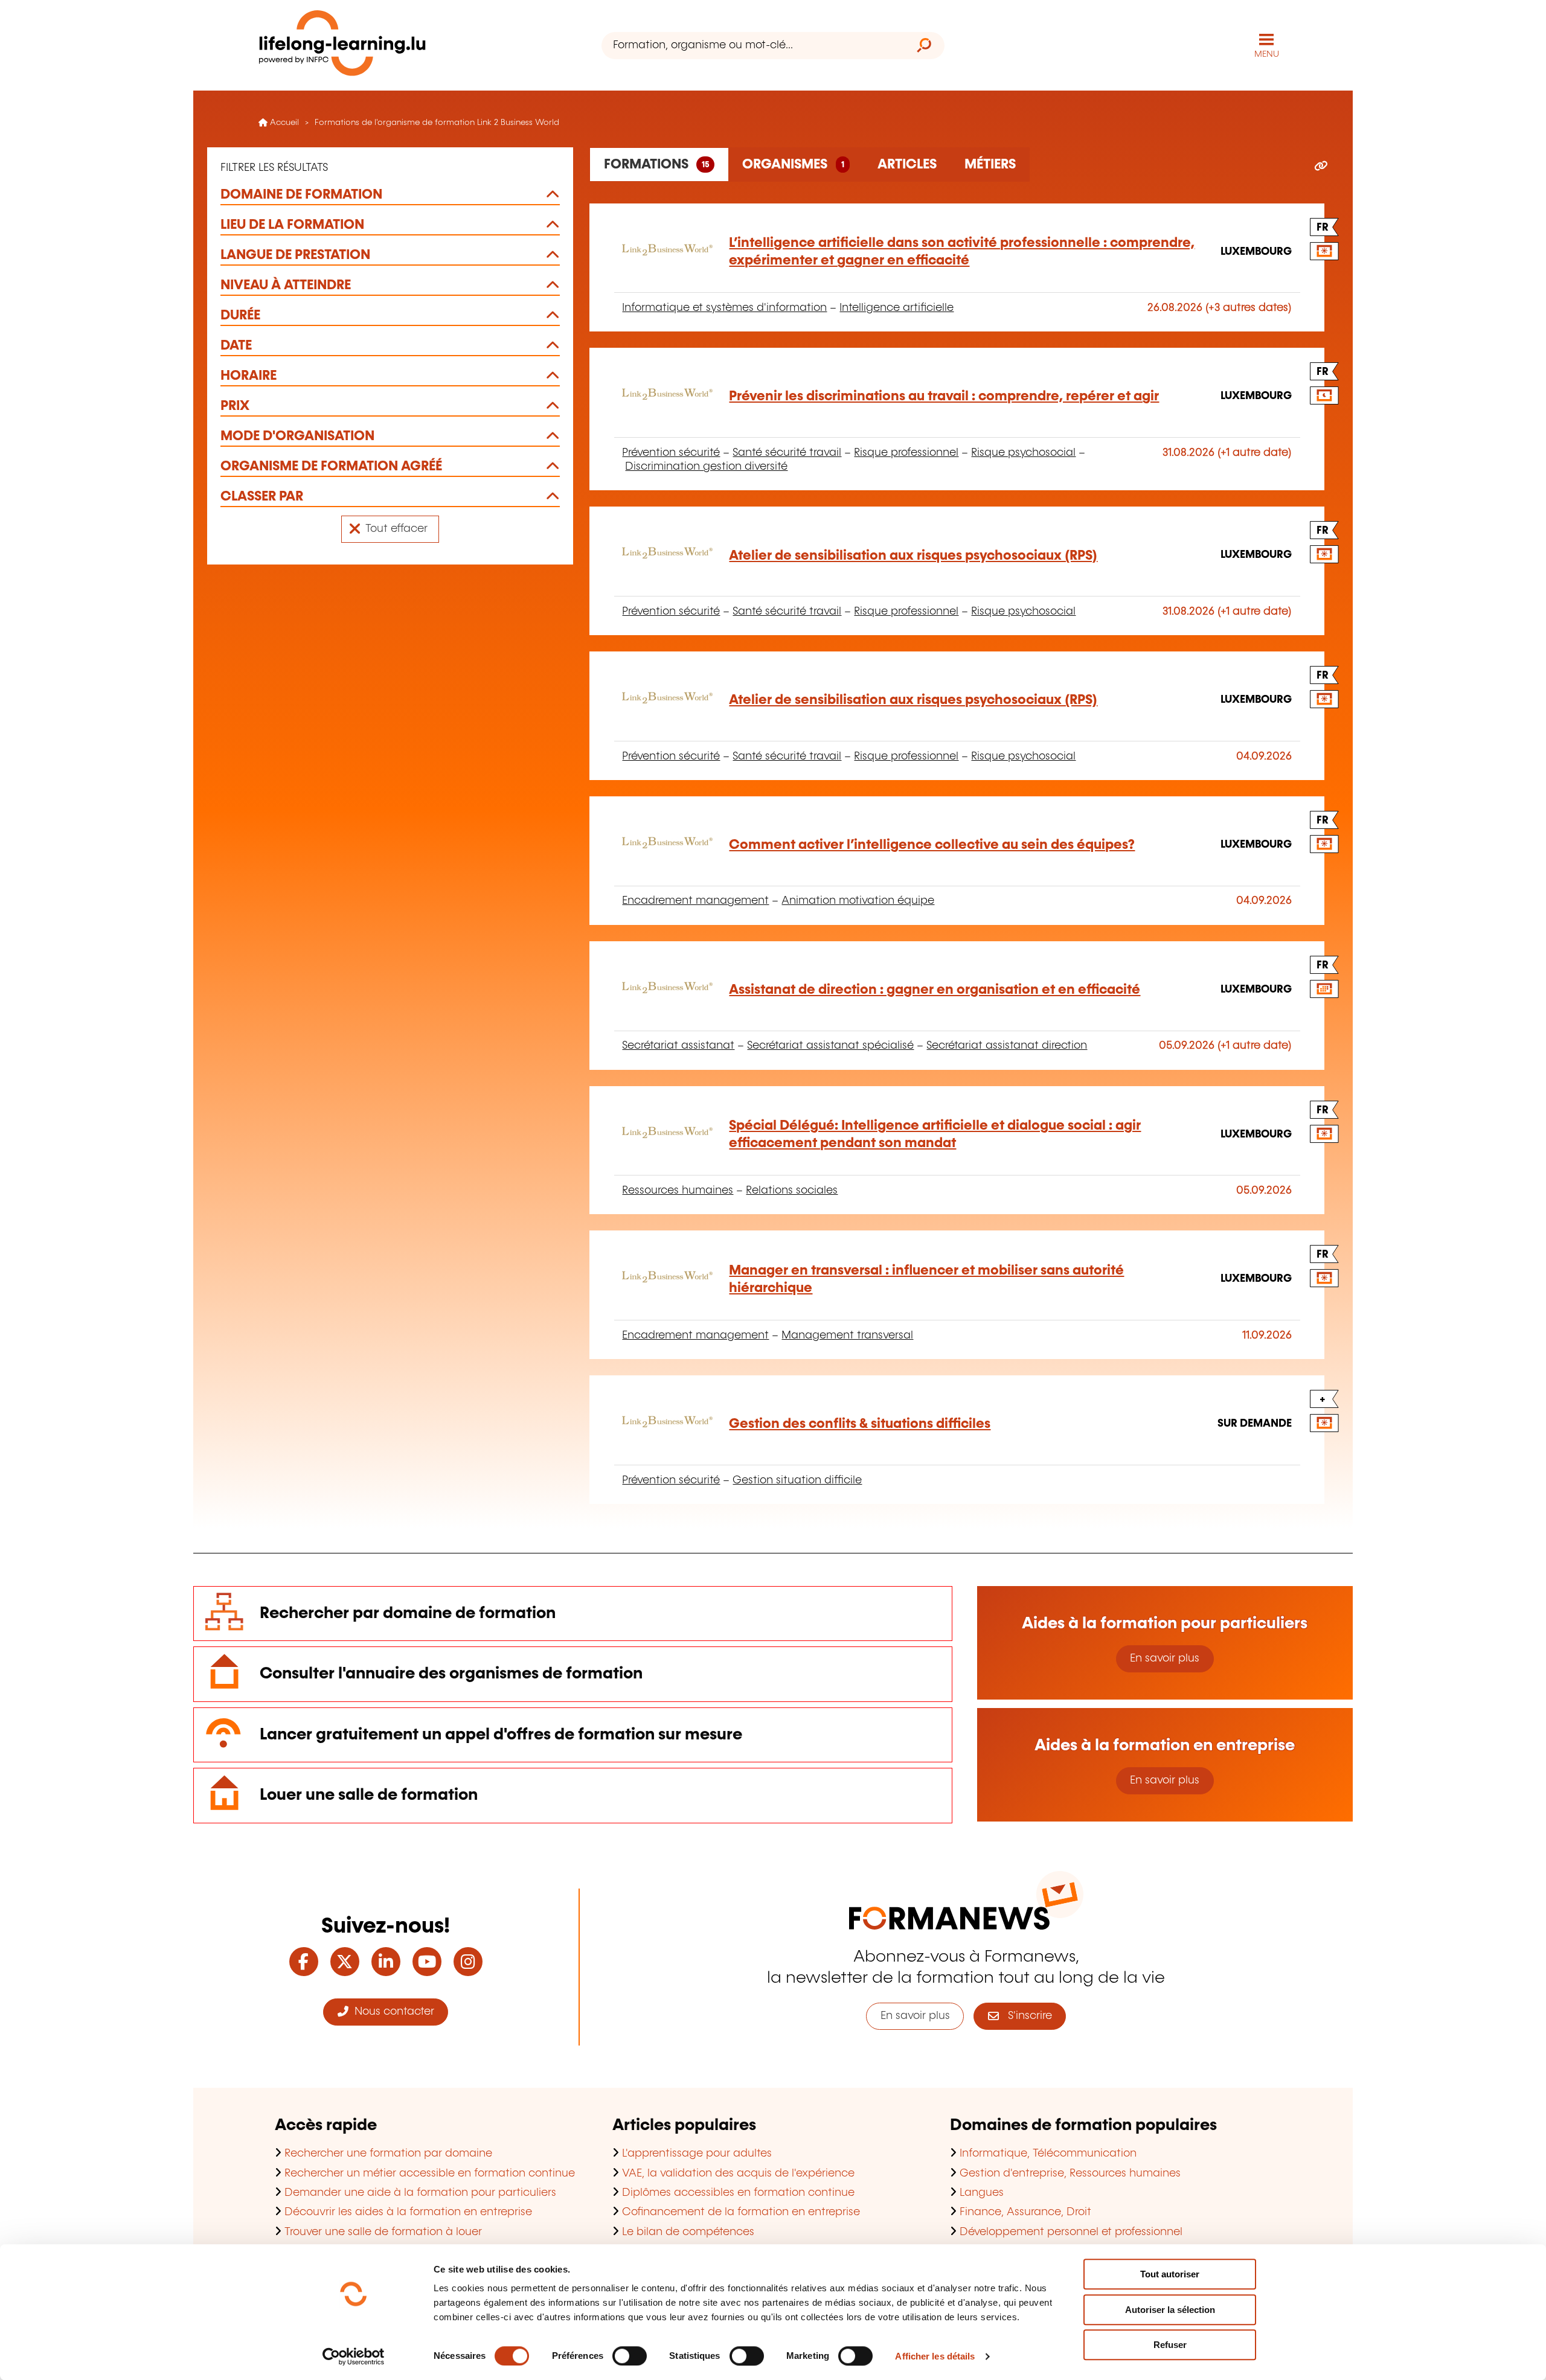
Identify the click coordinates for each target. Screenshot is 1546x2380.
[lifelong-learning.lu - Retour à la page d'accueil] (342, 46)
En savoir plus (1165, 1659)
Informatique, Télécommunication (1048, 2154)
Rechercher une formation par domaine (388, 2154)
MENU (1267, 54)
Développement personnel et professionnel (1071, 2232)
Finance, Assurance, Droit (1025, 2212)
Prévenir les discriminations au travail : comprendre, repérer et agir (944, 396)
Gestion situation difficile (797, 1480)
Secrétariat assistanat (678, 1046)
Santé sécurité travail (787, 453)
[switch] (630, 2356)
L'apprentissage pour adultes (697, 2154)
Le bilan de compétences (688, 2232)
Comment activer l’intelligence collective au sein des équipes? (932, 845)
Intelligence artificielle (896, 308)
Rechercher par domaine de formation (408, 1614)
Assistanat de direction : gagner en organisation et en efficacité (935, 990)
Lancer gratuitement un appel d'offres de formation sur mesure (501, 1735)
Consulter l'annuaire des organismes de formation (451, 1674)
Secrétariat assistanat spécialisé (830, 1046)
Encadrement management (695, 901)
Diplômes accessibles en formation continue (738, 2193)
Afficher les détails (935, 2356)
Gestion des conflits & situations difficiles (860, 1424)
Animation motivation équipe (858, 901)
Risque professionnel (906, 453)
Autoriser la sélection (1170, 2310)
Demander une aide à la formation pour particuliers (420, 2193)
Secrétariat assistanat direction (1007, 1046)
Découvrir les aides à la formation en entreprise (408, 2212)
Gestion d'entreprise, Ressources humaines (1070, 2174)
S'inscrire (1025, 2016)
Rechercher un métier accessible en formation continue (430, 2174)
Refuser (1170, 2345)
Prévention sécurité (671, 453)
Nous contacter (391, 2012)
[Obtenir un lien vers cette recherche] (1321, 167)
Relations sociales (792, 1191)
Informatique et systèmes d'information (724, 308)
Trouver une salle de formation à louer (383, 2232)
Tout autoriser (1170, 2274)
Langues (982, 2193)
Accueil (283, 123)
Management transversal (847, 1336)
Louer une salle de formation (369, 1795)
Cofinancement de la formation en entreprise (741, 2212)
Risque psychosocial (1023, 453)
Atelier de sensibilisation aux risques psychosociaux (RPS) (913, 556)
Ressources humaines (678, 1191)
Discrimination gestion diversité (706, 467)
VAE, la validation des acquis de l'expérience (738, 2174)
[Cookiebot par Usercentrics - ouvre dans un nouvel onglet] (354, 2356)
